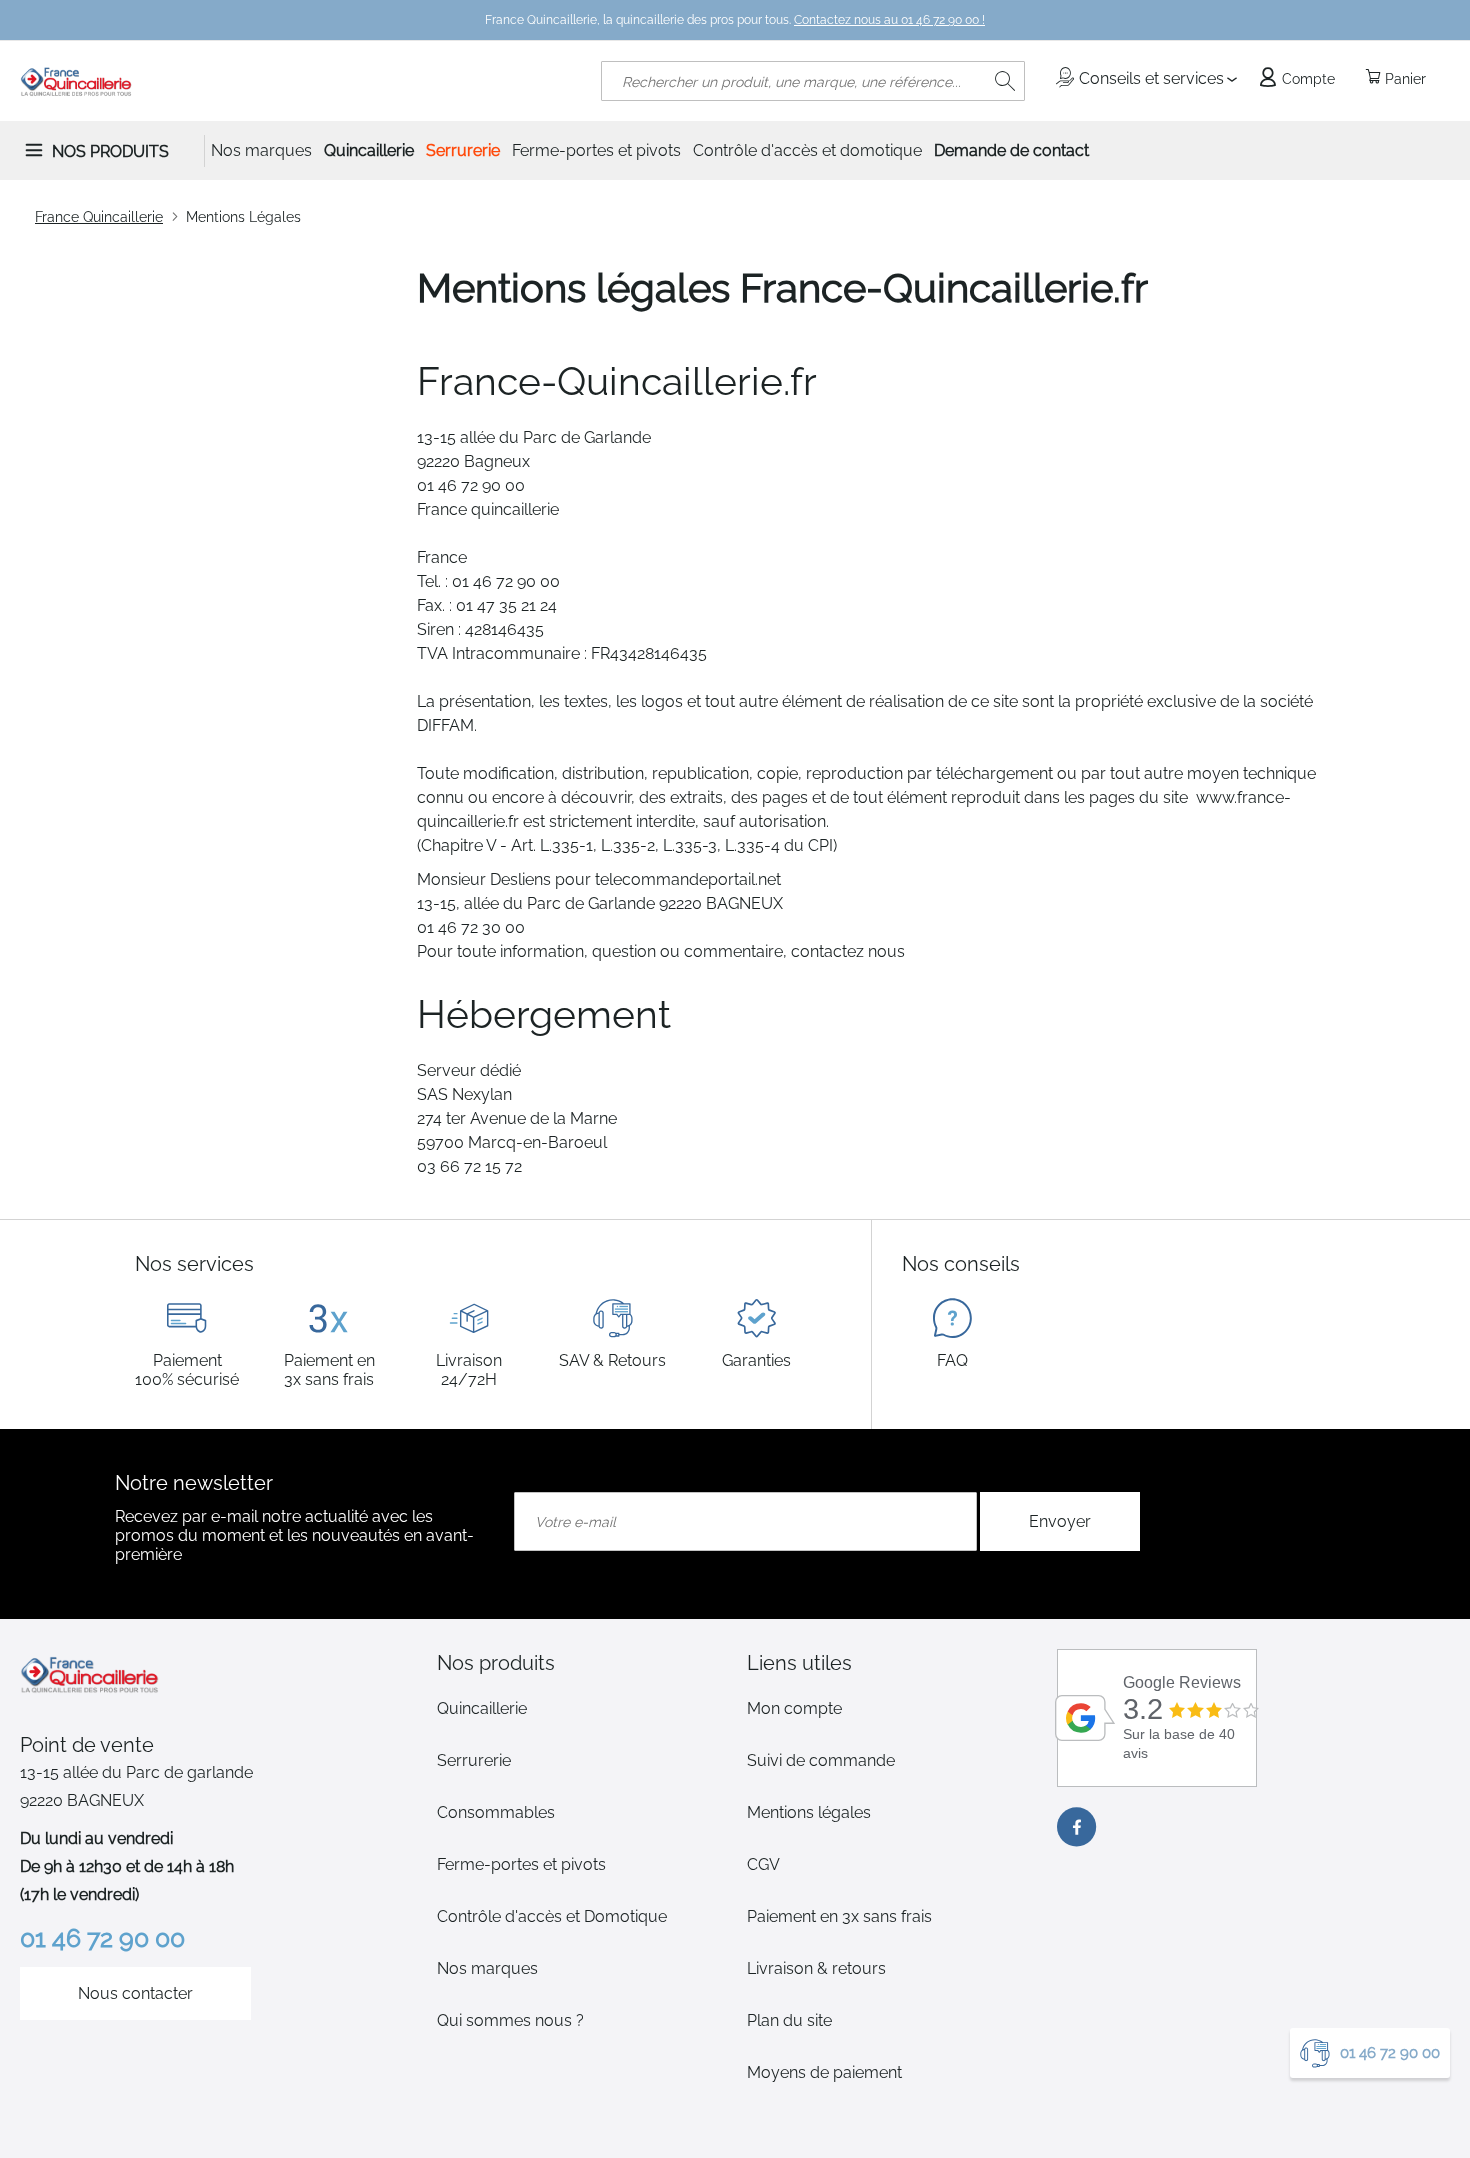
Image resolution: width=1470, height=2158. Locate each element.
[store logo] (76, 81)
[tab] (580, 1663)
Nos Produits (110, 151)
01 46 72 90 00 (1390, 2053)
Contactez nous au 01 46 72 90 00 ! (889, 20)
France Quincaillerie (99, 217)
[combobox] (813, 81)
